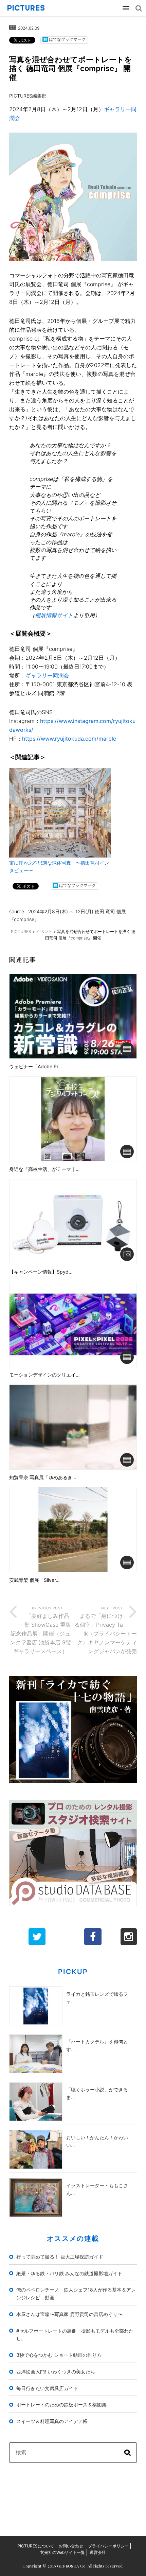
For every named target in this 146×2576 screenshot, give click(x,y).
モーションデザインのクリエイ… (44, 1375)
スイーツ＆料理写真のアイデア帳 (52, 2421)
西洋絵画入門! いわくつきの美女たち (56, 2372)
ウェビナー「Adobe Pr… (36, 1067)
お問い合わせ (71, 2546)
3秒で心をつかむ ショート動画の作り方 (59, 2355)
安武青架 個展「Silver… (34, 1580)
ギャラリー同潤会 (47, 675)
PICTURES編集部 (28, 96)
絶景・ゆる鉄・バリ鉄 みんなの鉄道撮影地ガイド (69, 2273)
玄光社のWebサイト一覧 (62, 2552)
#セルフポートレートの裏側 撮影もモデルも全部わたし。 (75, 2335)
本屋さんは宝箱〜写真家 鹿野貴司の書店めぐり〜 (69, 2314)
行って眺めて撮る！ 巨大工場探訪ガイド (60, 2257)
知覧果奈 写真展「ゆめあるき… (43, 1477)
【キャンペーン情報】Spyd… (41, 1272)
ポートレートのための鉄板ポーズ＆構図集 (61, 2405)
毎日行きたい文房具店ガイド (47, 2388)
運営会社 (98, 2552)
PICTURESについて (36, 2546)
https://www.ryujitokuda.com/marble (69, 739)
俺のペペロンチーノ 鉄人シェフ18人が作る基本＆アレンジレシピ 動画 (76, 2294)
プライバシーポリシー (108, 2546)
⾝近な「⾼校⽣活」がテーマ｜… (44, 1169)
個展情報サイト (54, 615)
